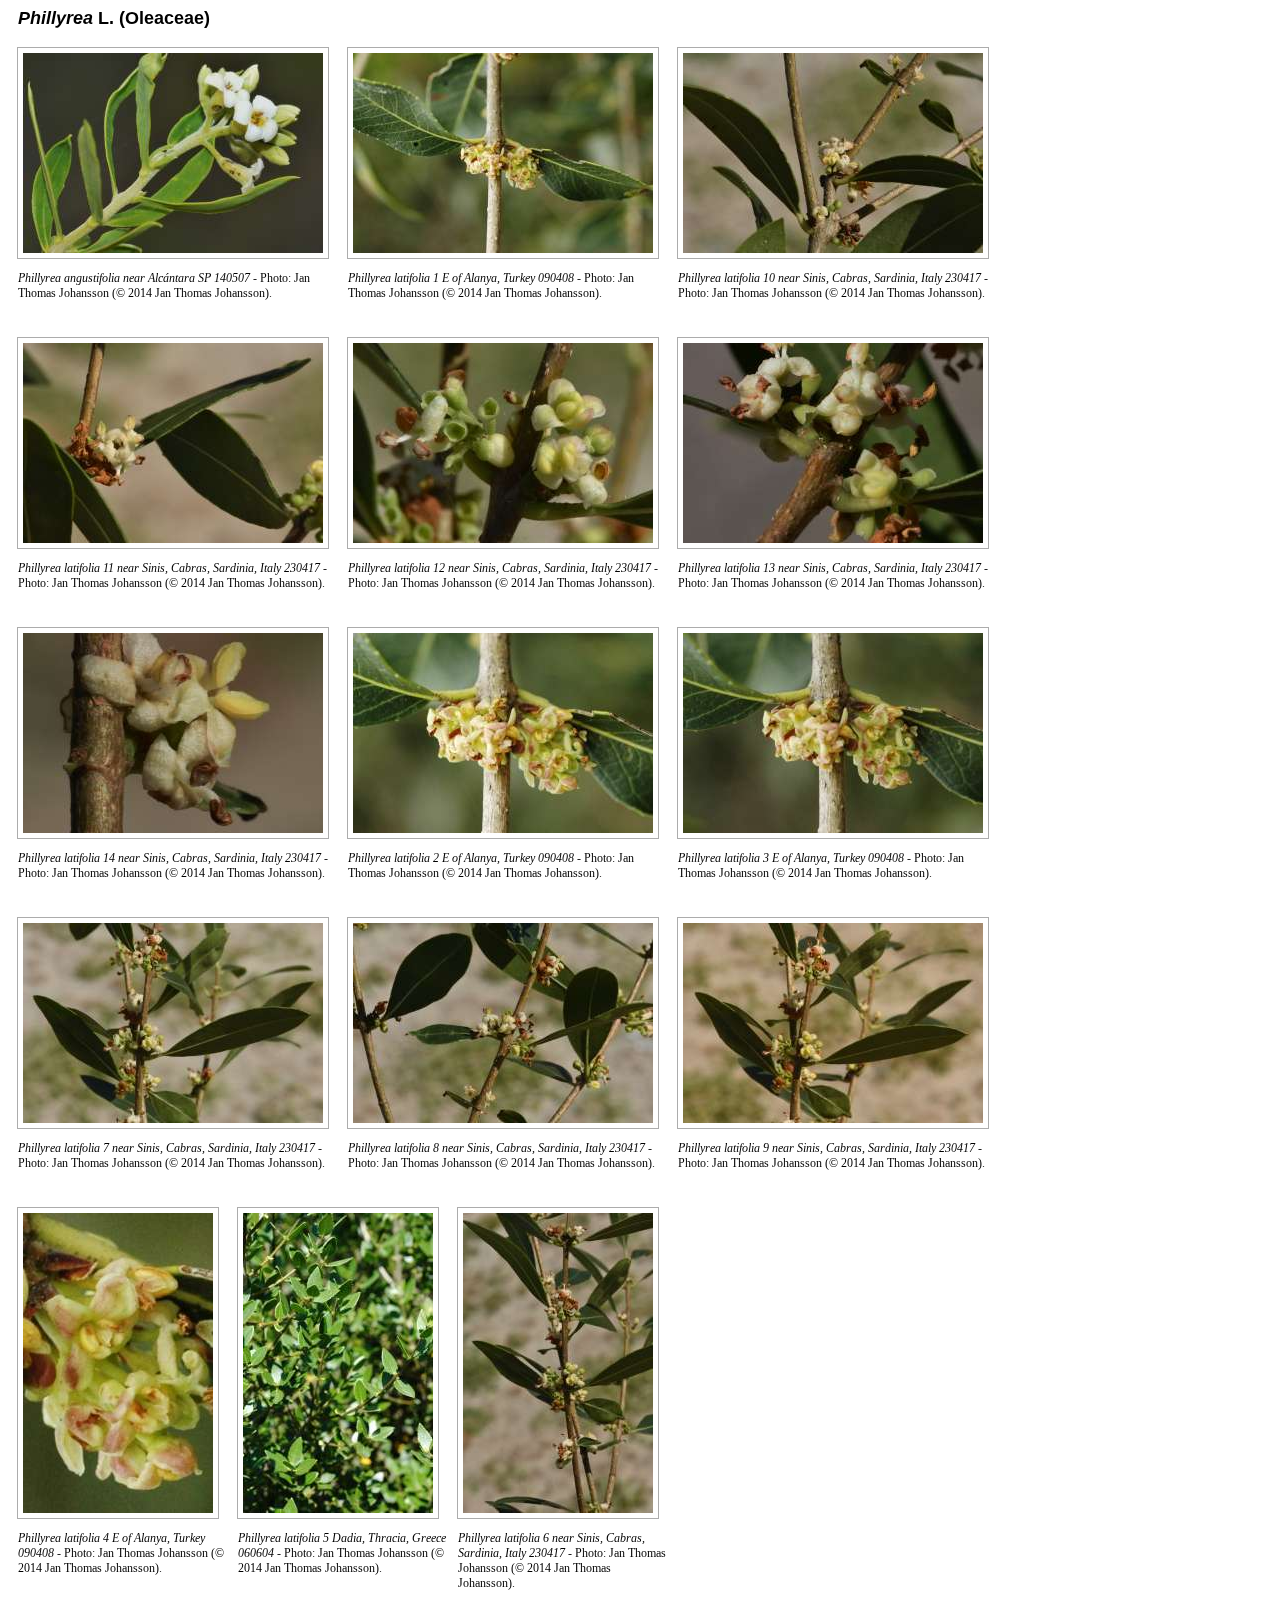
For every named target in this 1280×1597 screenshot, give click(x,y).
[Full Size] (173, 253)
